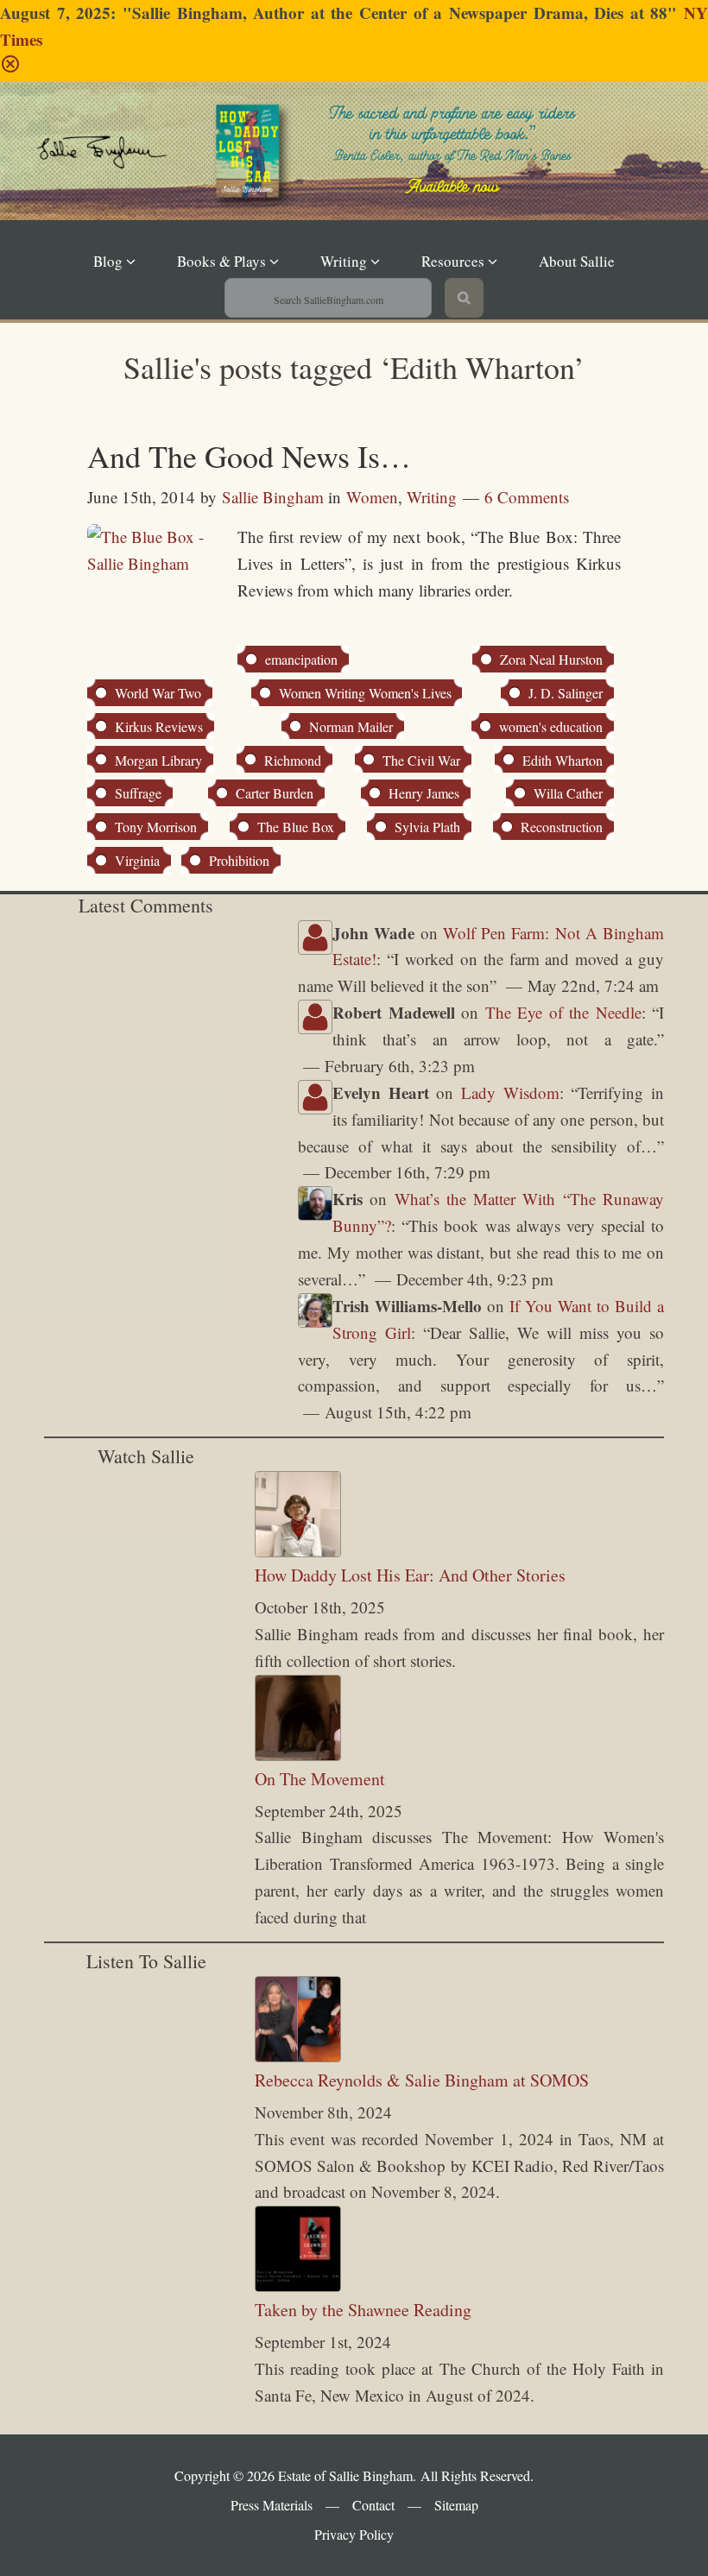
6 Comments (527, 497)
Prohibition (239, 860)
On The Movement (320, 1779)
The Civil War (421, 760)
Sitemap (456, 2505)
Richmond (293, 760)
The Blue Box (296, 827)
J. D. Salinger (566, 693)
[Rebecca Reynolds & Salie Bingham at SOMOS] (298, 2056)
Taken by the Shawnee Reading (363, 2310)
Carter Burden (275, 793)
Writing (432, 497)
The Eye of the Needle (563, 1012)
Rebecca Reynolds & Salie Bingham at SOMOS (422, 2080)
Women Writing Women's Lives (365, 693)
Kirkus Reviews (159, 726)
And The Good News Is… (249, 456)
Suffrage (138, 793)
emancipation (301, 659)
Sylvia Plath (427, 827)
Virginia (137, 860)
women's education (551, 726)
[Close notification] (10, 68)
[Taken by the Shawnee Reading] (298, 2286)
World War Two (158, 693)
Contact (373, 2505)
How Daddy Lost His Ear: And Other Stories (410, 1575)
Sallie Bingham (155, 186)
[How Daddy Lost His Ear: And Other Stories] (298, 1551)
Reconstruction (562, 827)
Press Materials (272, 2505)
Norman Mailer (351, 726)
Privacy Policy (354, 2534)
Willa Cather (568, 793)
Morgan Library (158, 760)
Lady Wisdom (510, 1092)
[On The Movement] (298, 1755)
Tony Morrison (156, 827)
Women (372, 497)
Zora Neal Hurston (551, 659)
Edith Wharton (563, 760)
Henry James (424, 793)
